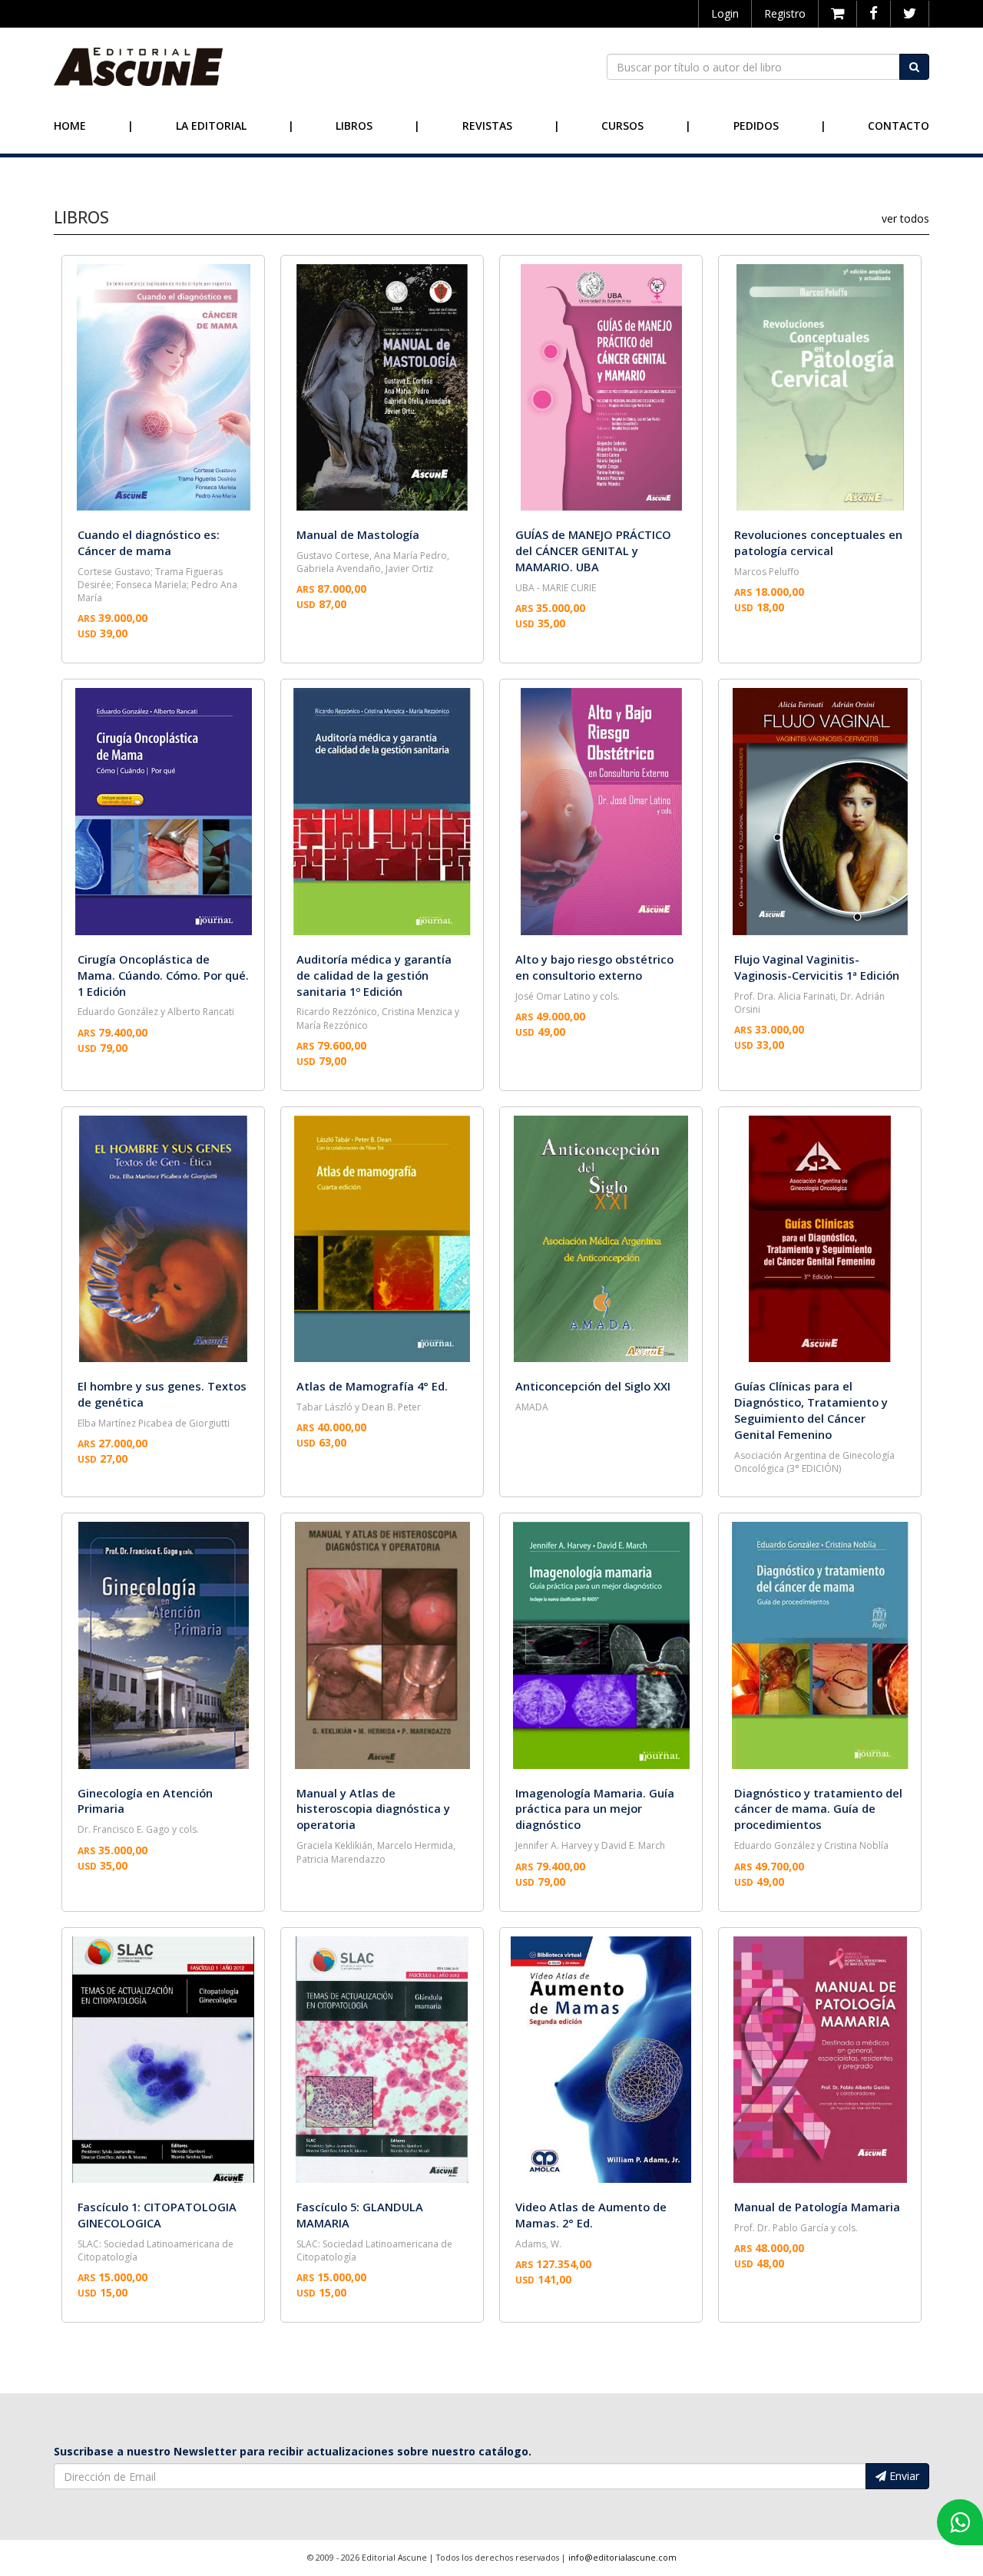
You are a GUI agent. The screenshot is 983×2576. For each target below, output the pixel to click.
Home (70, 126)
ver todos (905, 218)
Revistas (487, 126)
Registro (785, 13)
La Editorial (211, 126)
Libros (354, 126)
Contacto (899, 126)
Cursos (622, 126)
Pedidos (756, 126)
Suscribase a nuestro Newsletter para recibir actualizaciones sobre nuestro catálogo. (293, 2451)
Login (725, 13)
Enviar (903, 2476)
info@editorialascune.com (622, 2558)
